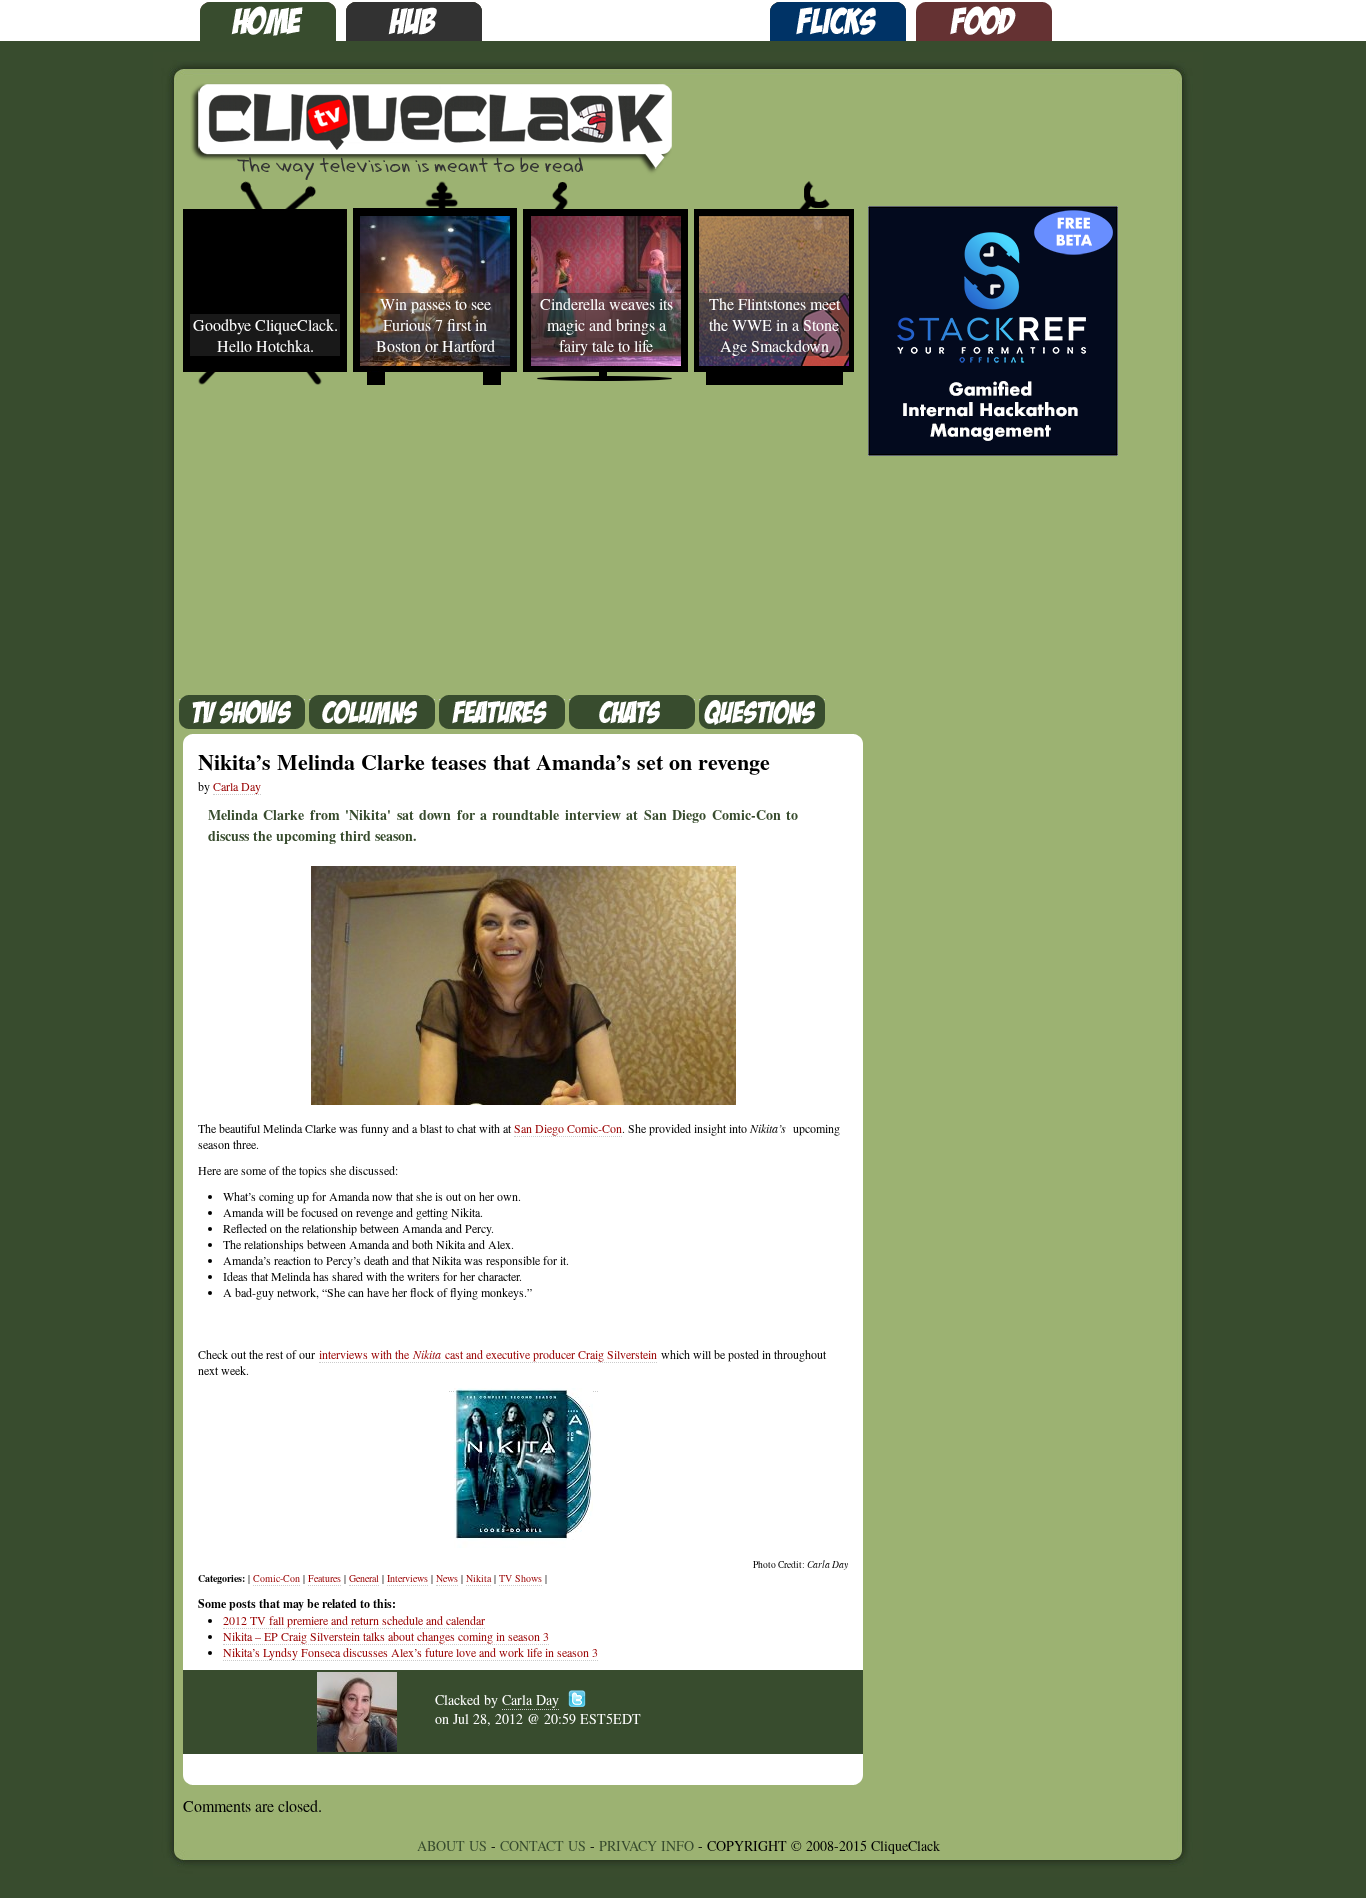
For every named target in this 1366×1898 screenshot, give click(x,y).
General (364, 1578)
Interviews (407, 1578)
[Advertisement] (493, 545)
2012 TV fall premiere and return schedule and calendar (354, 1620)
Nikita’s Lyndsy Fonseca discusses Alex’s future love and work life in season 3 (410, 1652)
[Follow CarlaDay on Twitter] (577, 1684)
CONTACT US (543, 1845)
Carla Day (237, 786)
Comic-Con (276, 1578)
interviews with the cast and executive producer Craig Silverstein (488, 1354)
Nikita (478, 1578)
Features (324, 1578)
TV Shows (520, 1578)
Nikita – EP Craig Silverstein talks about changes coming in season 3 (386, 1636)
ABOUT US (452, 1845)
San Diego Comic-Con (568, 1128)
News (447, 1578)
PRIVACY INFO (646, 1845)
